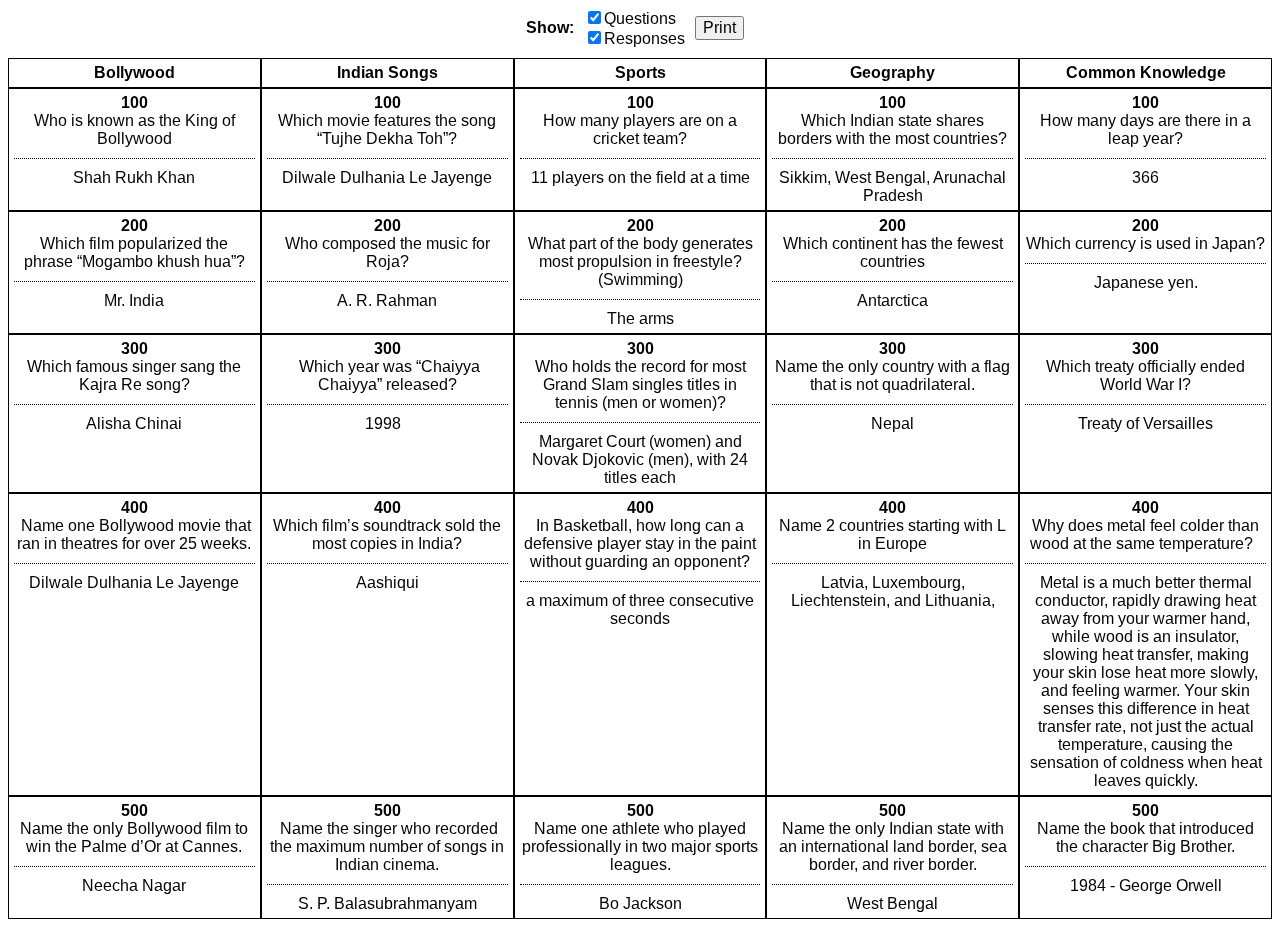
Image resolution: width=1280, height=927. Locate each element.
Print (719, 27)
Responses (644, 38)
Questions (640, 18)
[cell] (134, 149)
